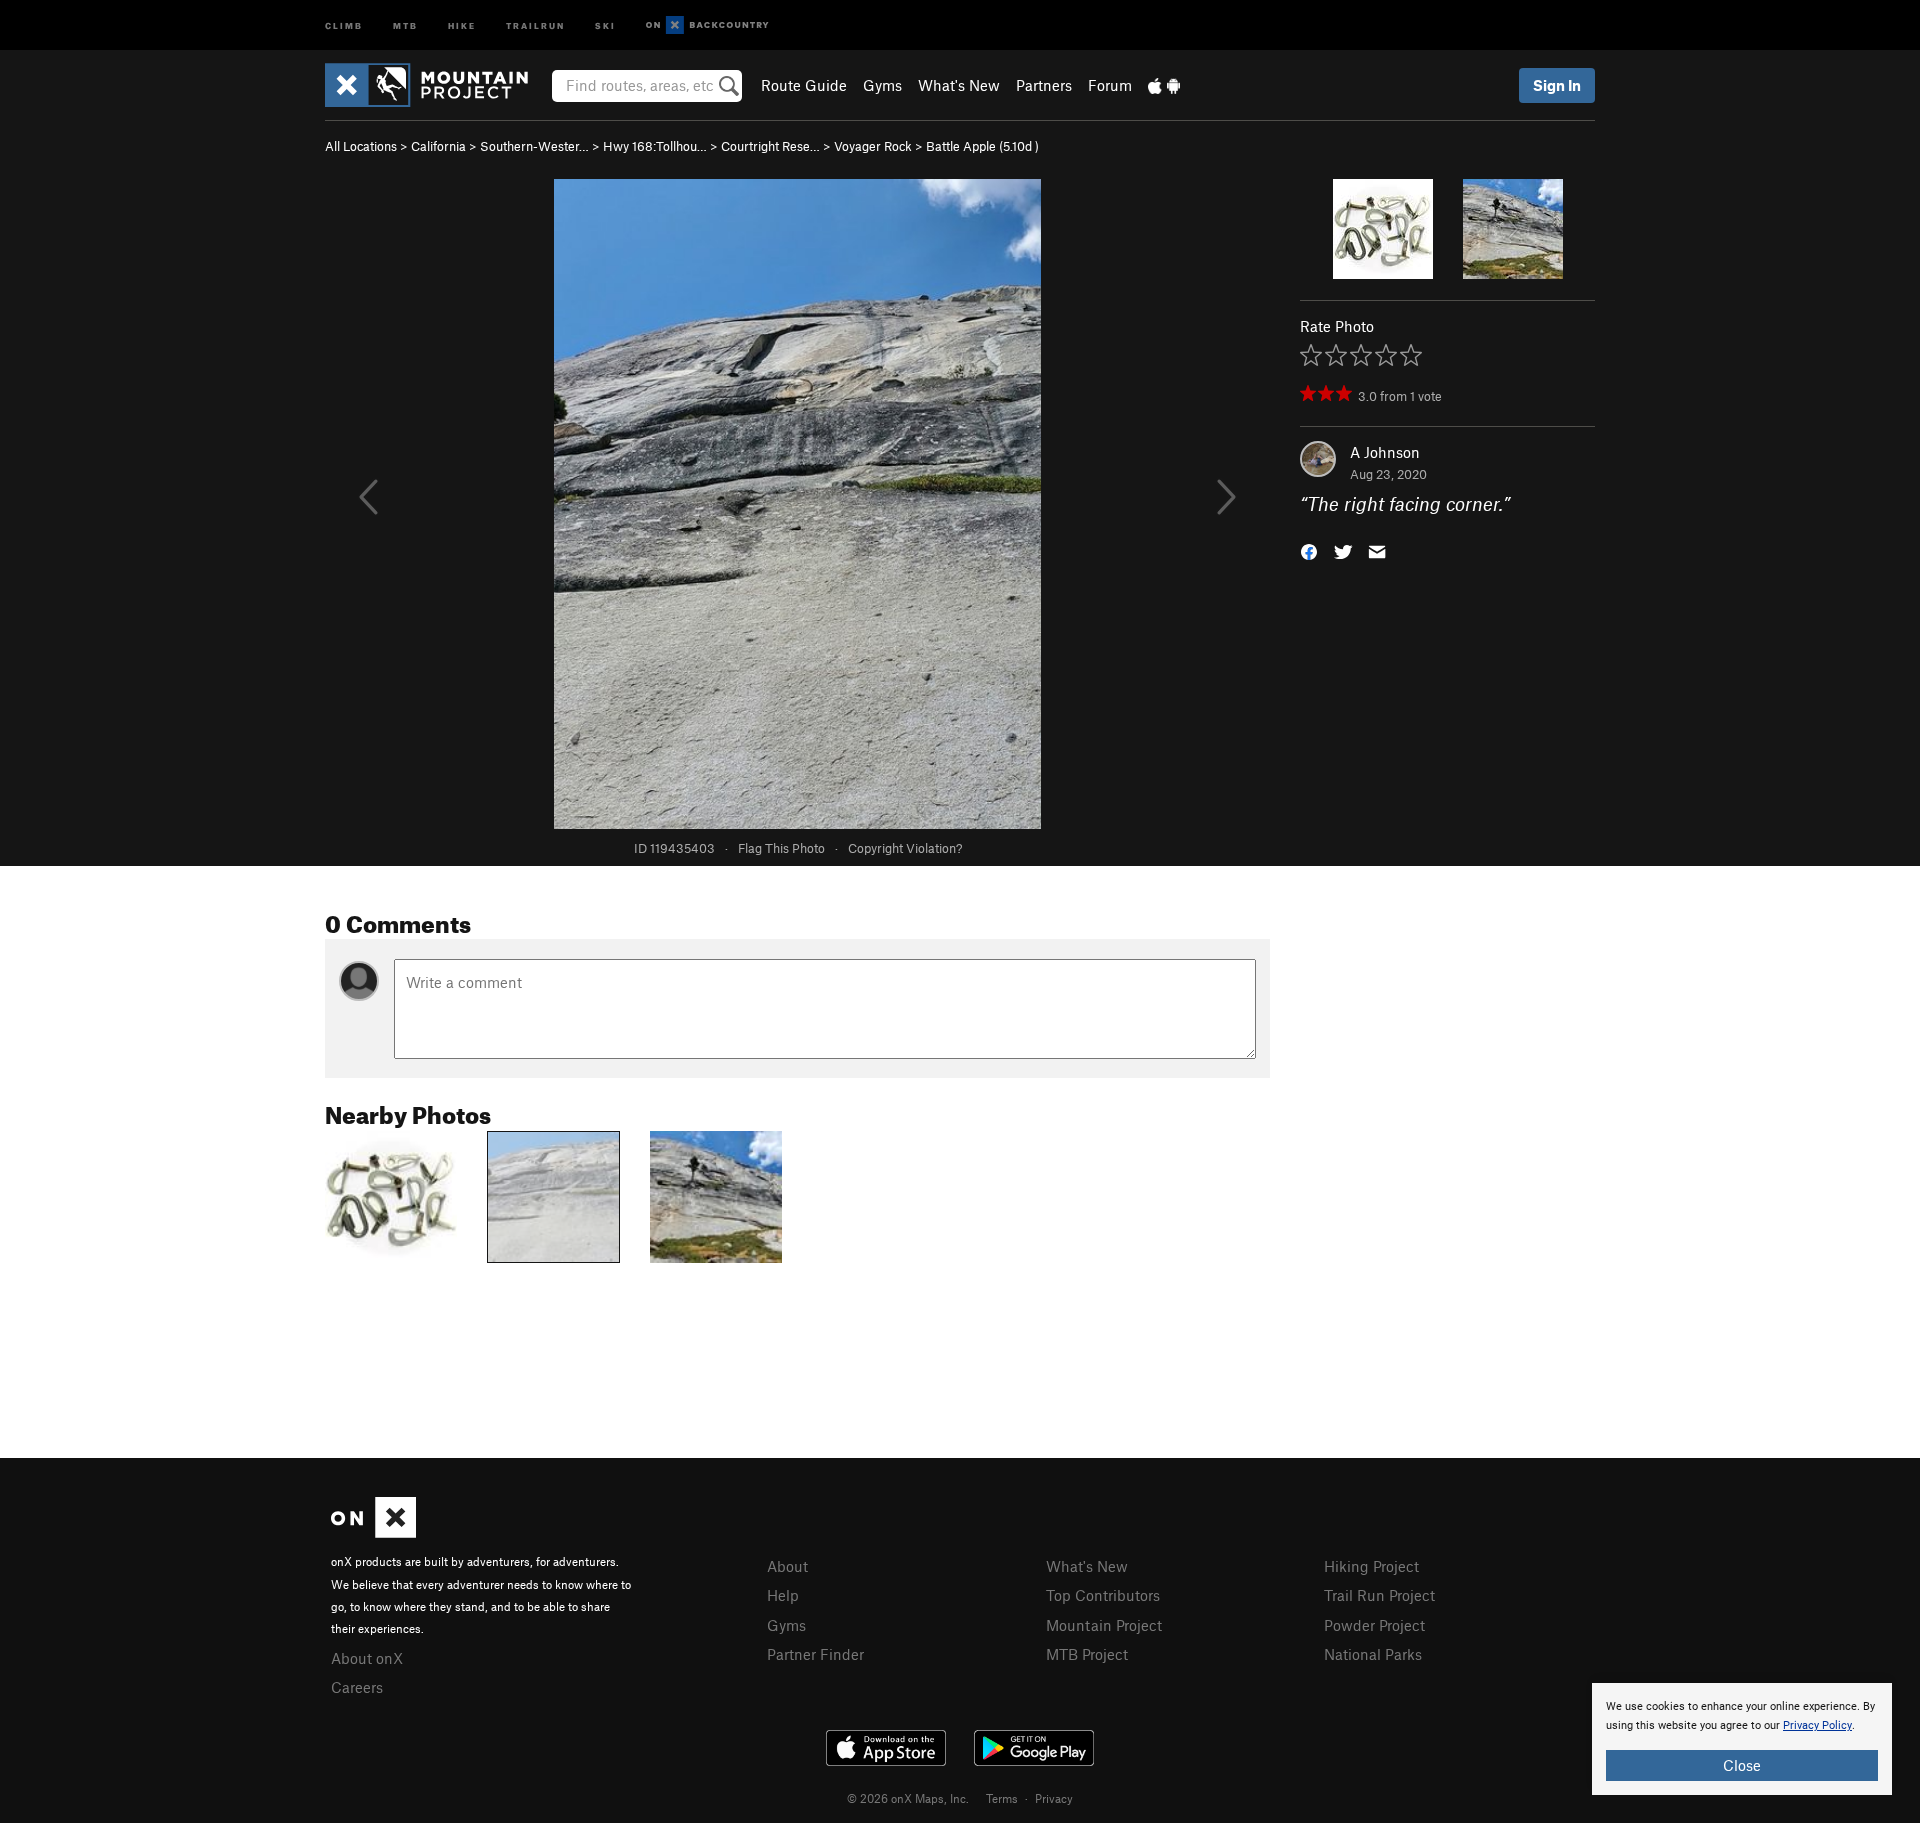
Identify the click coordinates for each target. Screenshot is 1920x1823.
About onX (367, 1658)
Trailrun (535, 24)
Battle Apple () (982, 146)
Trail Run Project (1379, 1595)
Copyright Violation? (905, 848)
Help (783, 1595)
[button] (1309, 550)
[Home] (436, 85)
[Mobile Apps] (1164, 85)
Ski (605, 24)
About (787, 1566)
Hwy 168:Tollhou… (655, 146)
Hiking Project (1371, 1566)
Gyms (882, 85)
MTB (405, 24)
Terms (1002, 1798)
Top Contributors (1103, 1595)
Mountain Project (1104, 1625)
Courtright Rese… (770, 146)
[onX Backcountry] (707, 25)
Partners (1044, 85)
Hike (462, 24)
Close (1742, 1765)
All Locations (361, 146)
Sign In (1557, 85)
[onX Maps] (373, 1532)
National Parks (1373, 1654)
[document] (1742, 1739)
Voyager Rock (873, 146)
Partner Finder (815, 1654)
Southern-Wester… (534, 146)
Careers (357, 1687)
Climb (344, 24)
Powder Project (1374, 1625)
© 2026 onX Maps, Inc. (908, 1798)
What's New (959, 85)
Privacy (1054, 1798)
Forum (1110, 85)
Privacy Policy (1817, 1725)
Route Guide (804, 85)
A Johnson (1385, 452)
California (438, 146)
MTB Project (1087, 1654)
